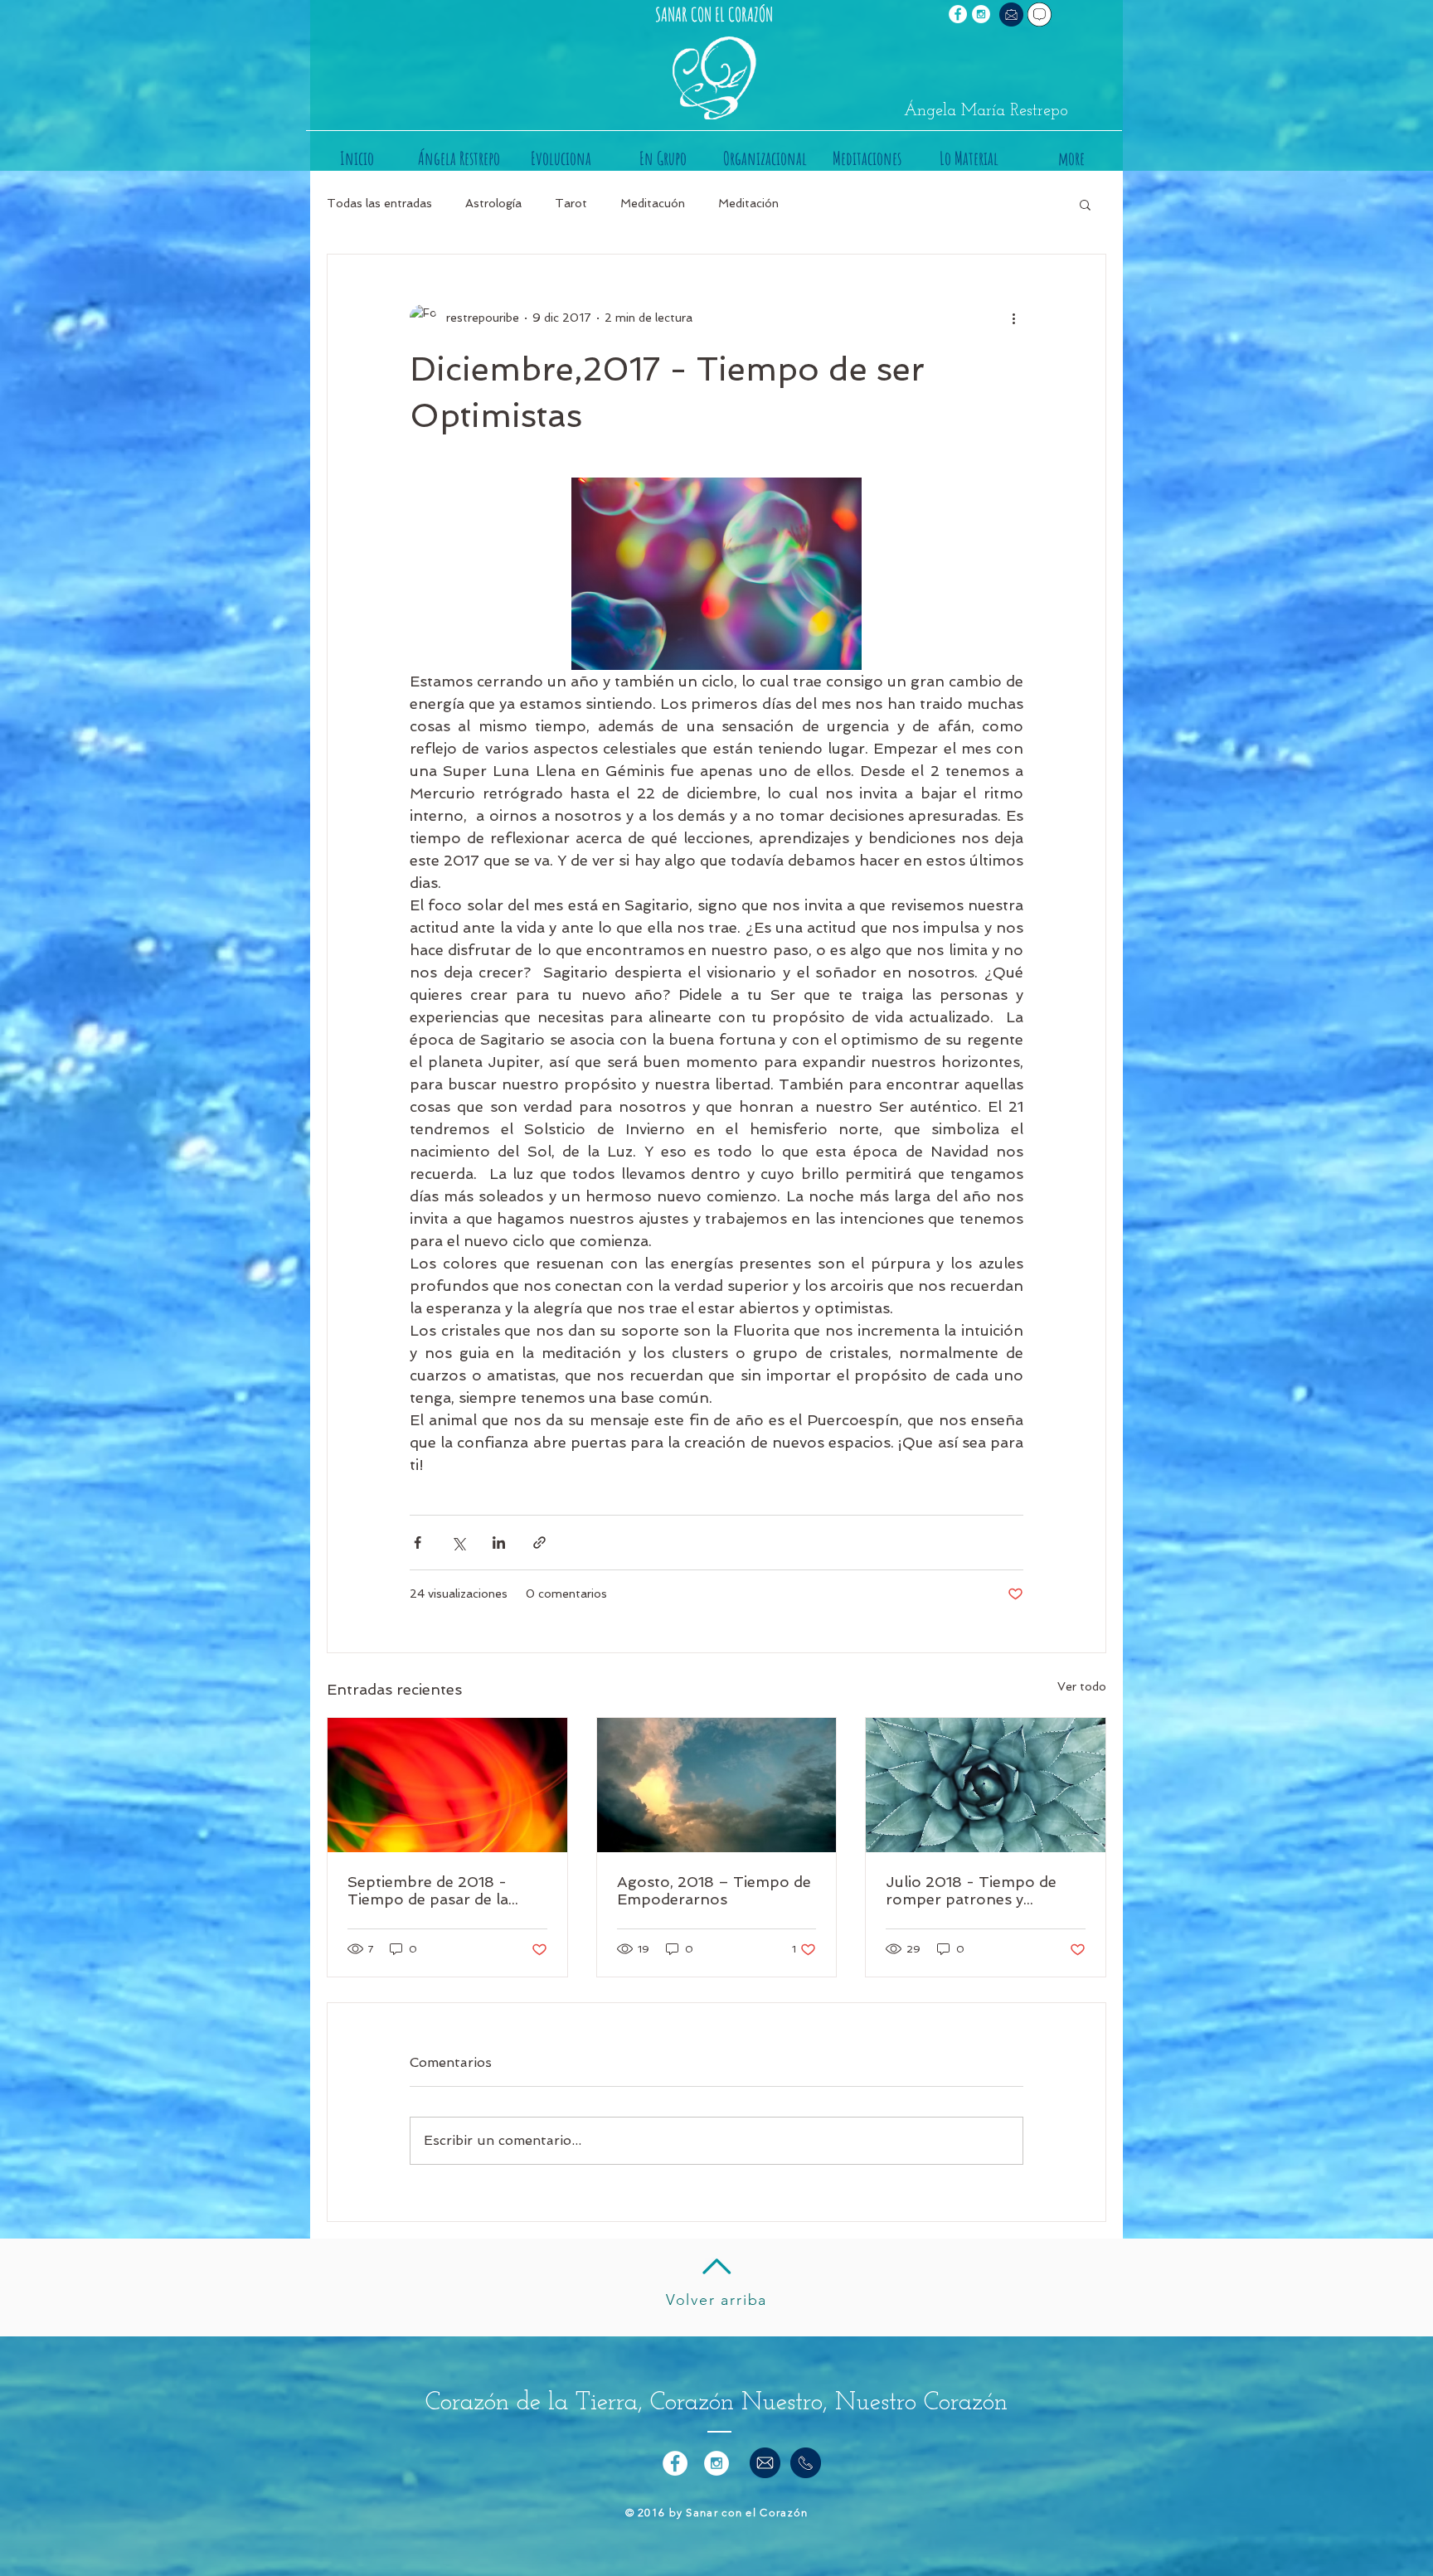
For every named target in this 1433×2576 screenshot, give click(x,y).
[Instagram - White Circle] (981, 14)
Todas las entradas (379, 203)
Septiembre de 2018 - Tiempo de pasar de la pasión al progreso (428, 1890)
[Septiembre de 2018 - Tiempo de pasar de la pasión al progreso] (447, 1785)
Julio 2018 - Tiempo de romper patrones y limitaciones (971, 1890)
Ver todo (1082, 1686)
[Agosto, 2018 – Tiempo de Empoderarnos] (717, 1785)
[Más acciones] (1013, 318)
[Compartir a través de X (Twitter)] (458, 1543)
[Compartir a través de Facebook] (418, 1543)
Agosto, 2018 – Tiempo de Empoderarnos (714, 1890)
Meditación (748, 203)
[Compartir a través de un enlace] (539, 1543)
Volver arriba (716, 2300)
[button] (1085, 204)
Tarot (571, 203)
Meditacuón (653, 203)
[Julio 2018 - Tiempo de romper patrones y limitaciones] (986, 1785)
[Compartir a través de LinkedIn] (499, 1543)
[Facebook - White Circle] (958, 14)
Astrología (493, 203)
